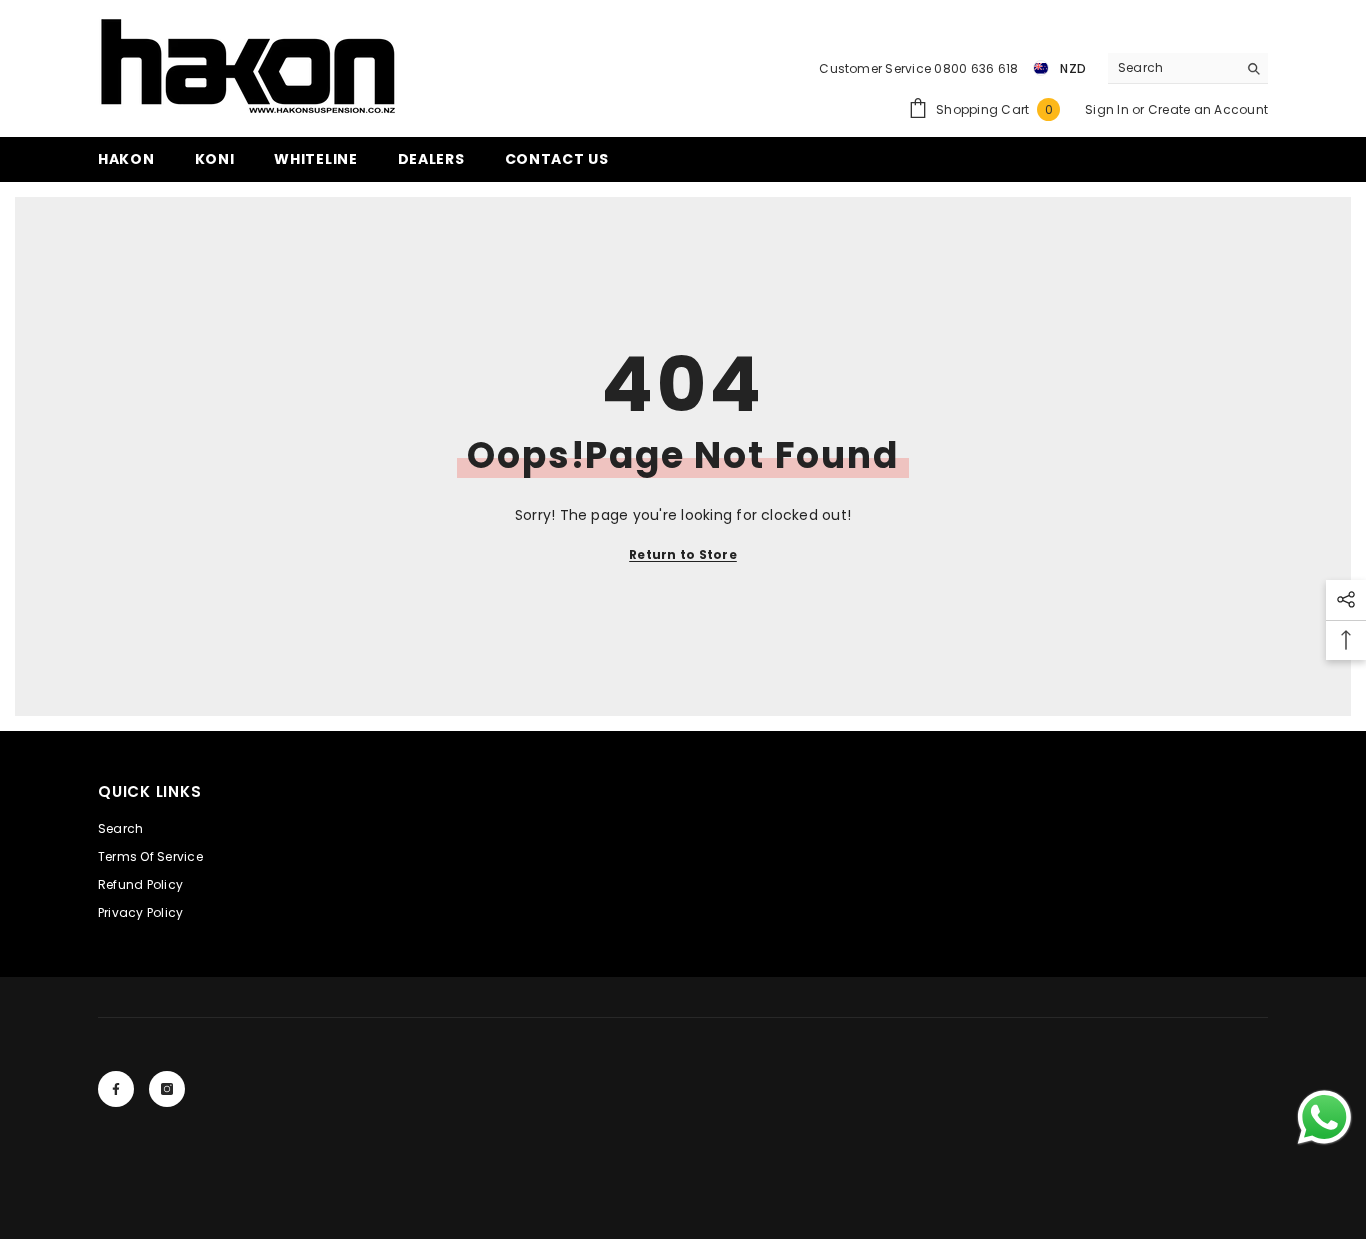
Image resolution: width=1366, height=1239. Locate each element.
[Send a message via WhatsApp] (1324, 1117)
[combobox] (1172, 68)
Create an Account (1208, 109)
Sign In (1108, 109)
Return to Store (683, 554)
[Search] (1188, 68)
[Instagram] (167, 1089)
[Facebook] (116, 1089)
